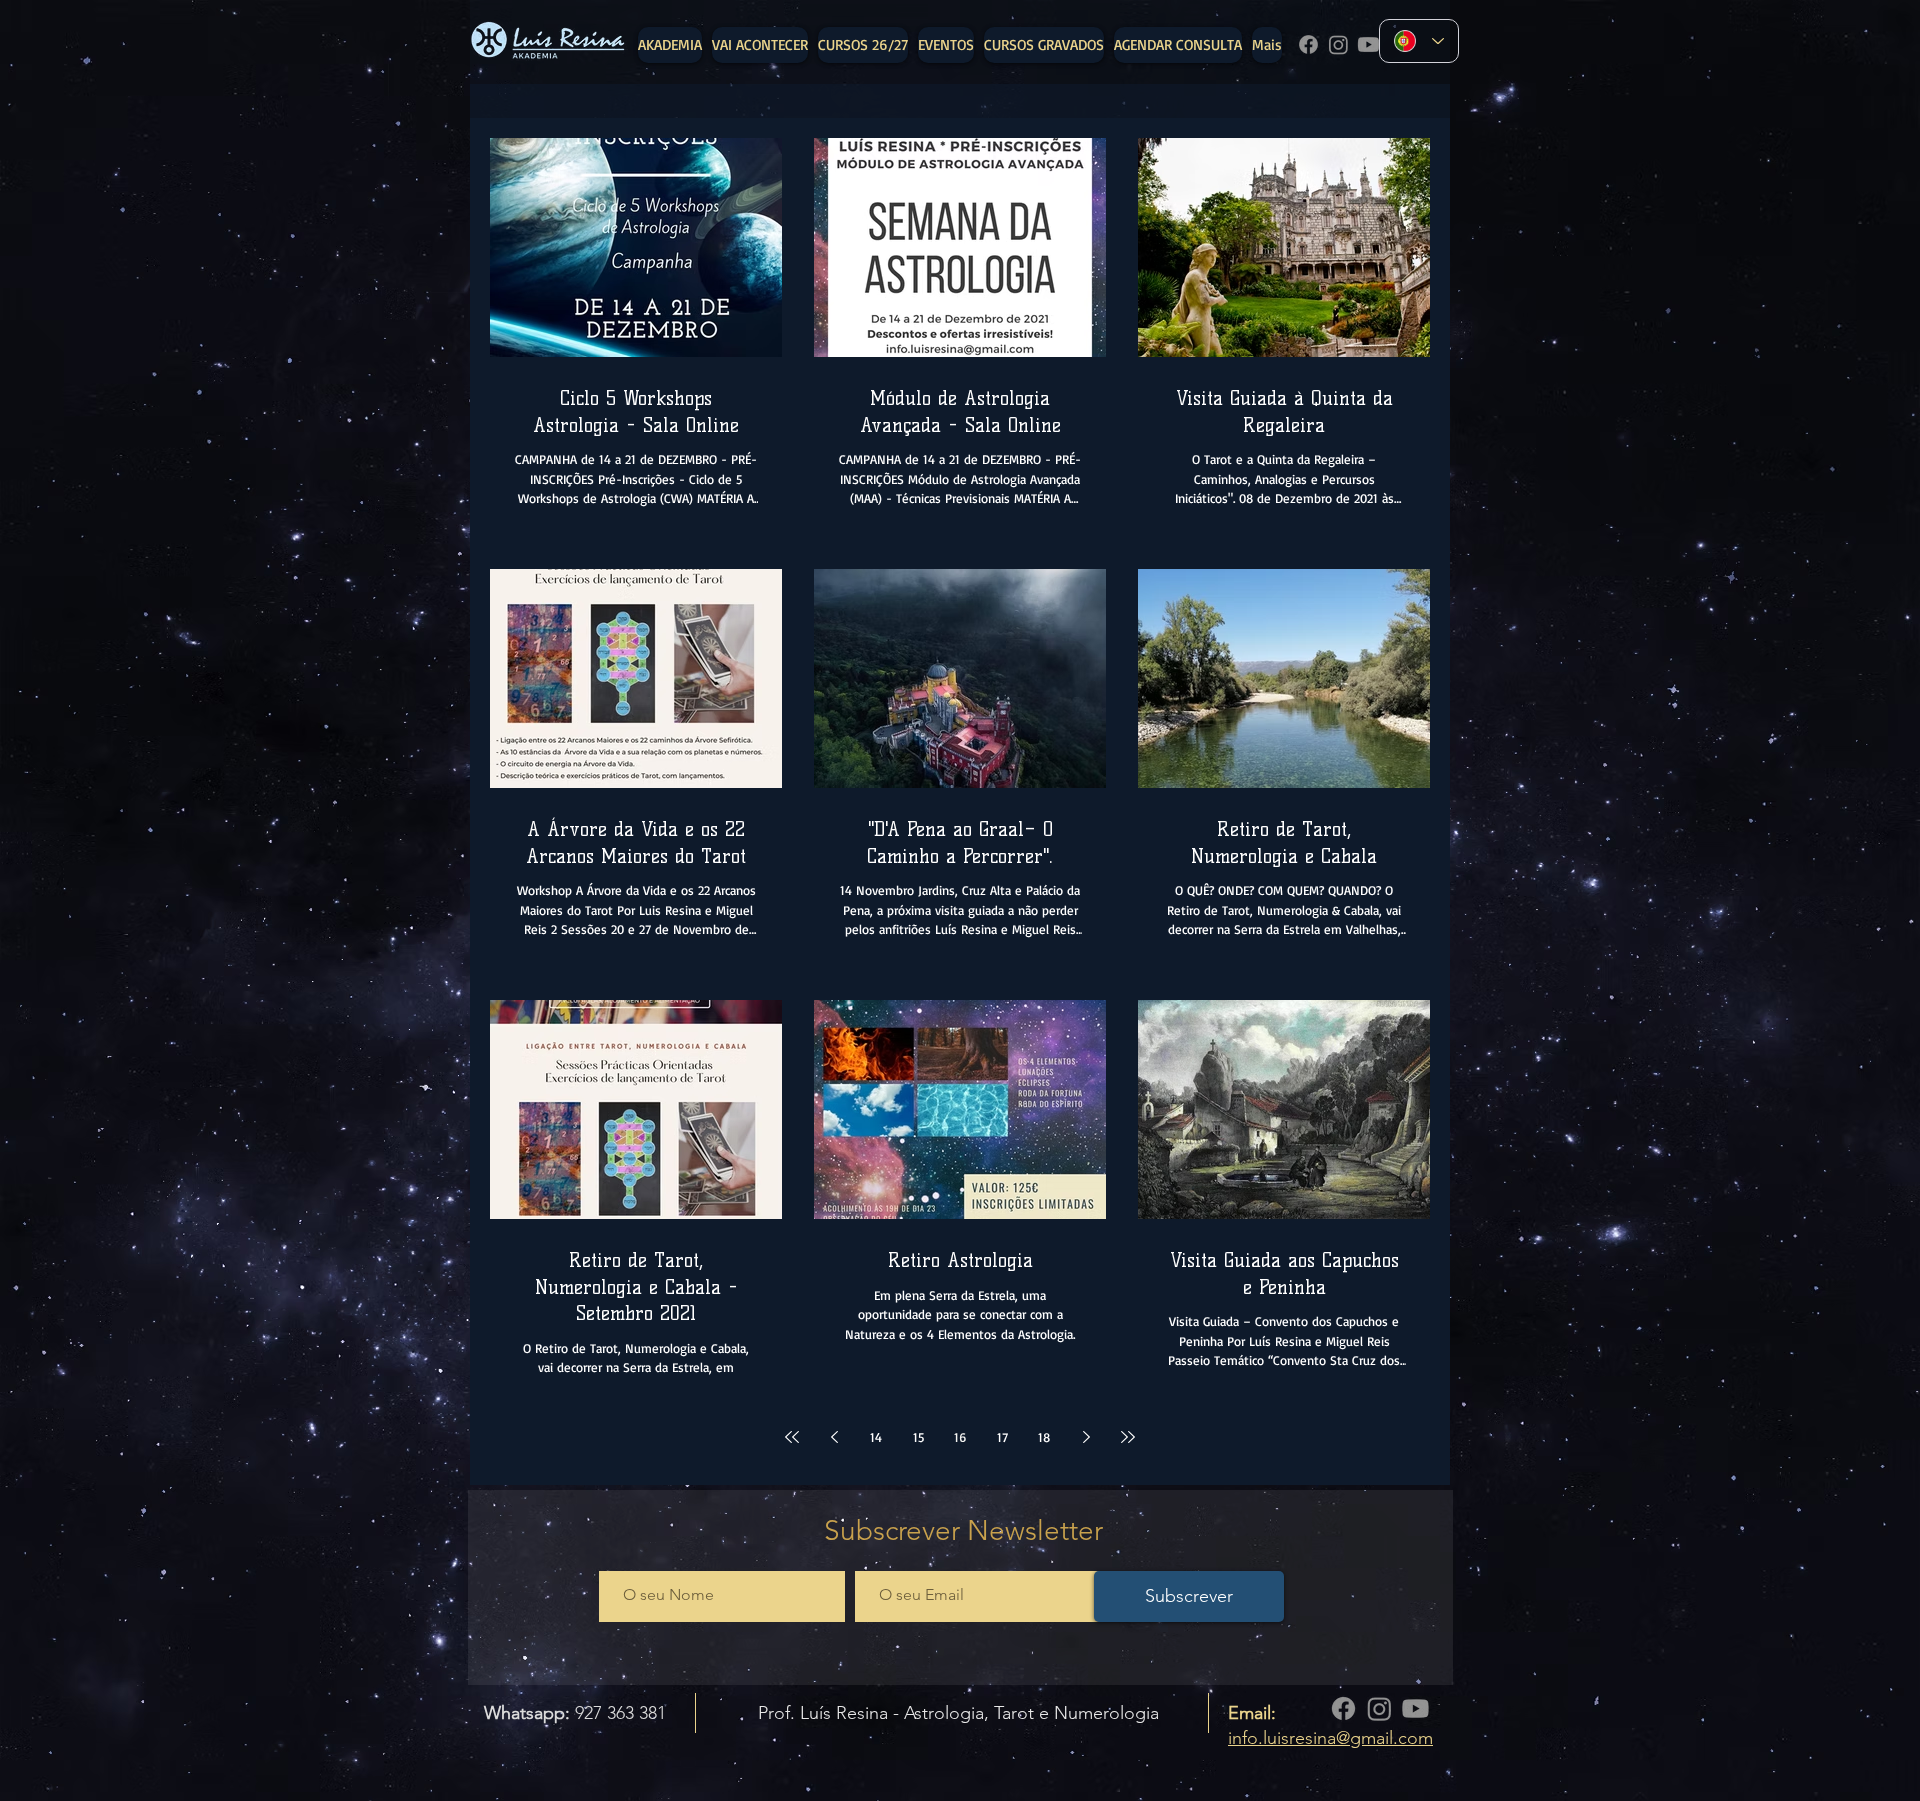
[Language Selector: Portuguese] (1419, 41)
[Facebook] (1308, 44)
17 (1002, 1437)
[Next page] (1086, 1437)
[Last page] (1128, 1437)
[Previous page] (834, 1437)
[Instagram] (1338, 44)
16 (960, 1437)
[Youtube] (1368, 44)
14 (876, 1437)
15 (918, 1437)
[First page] (792, 1437)
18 (1044, 1437)
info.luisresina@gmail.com (1330, 1738)
